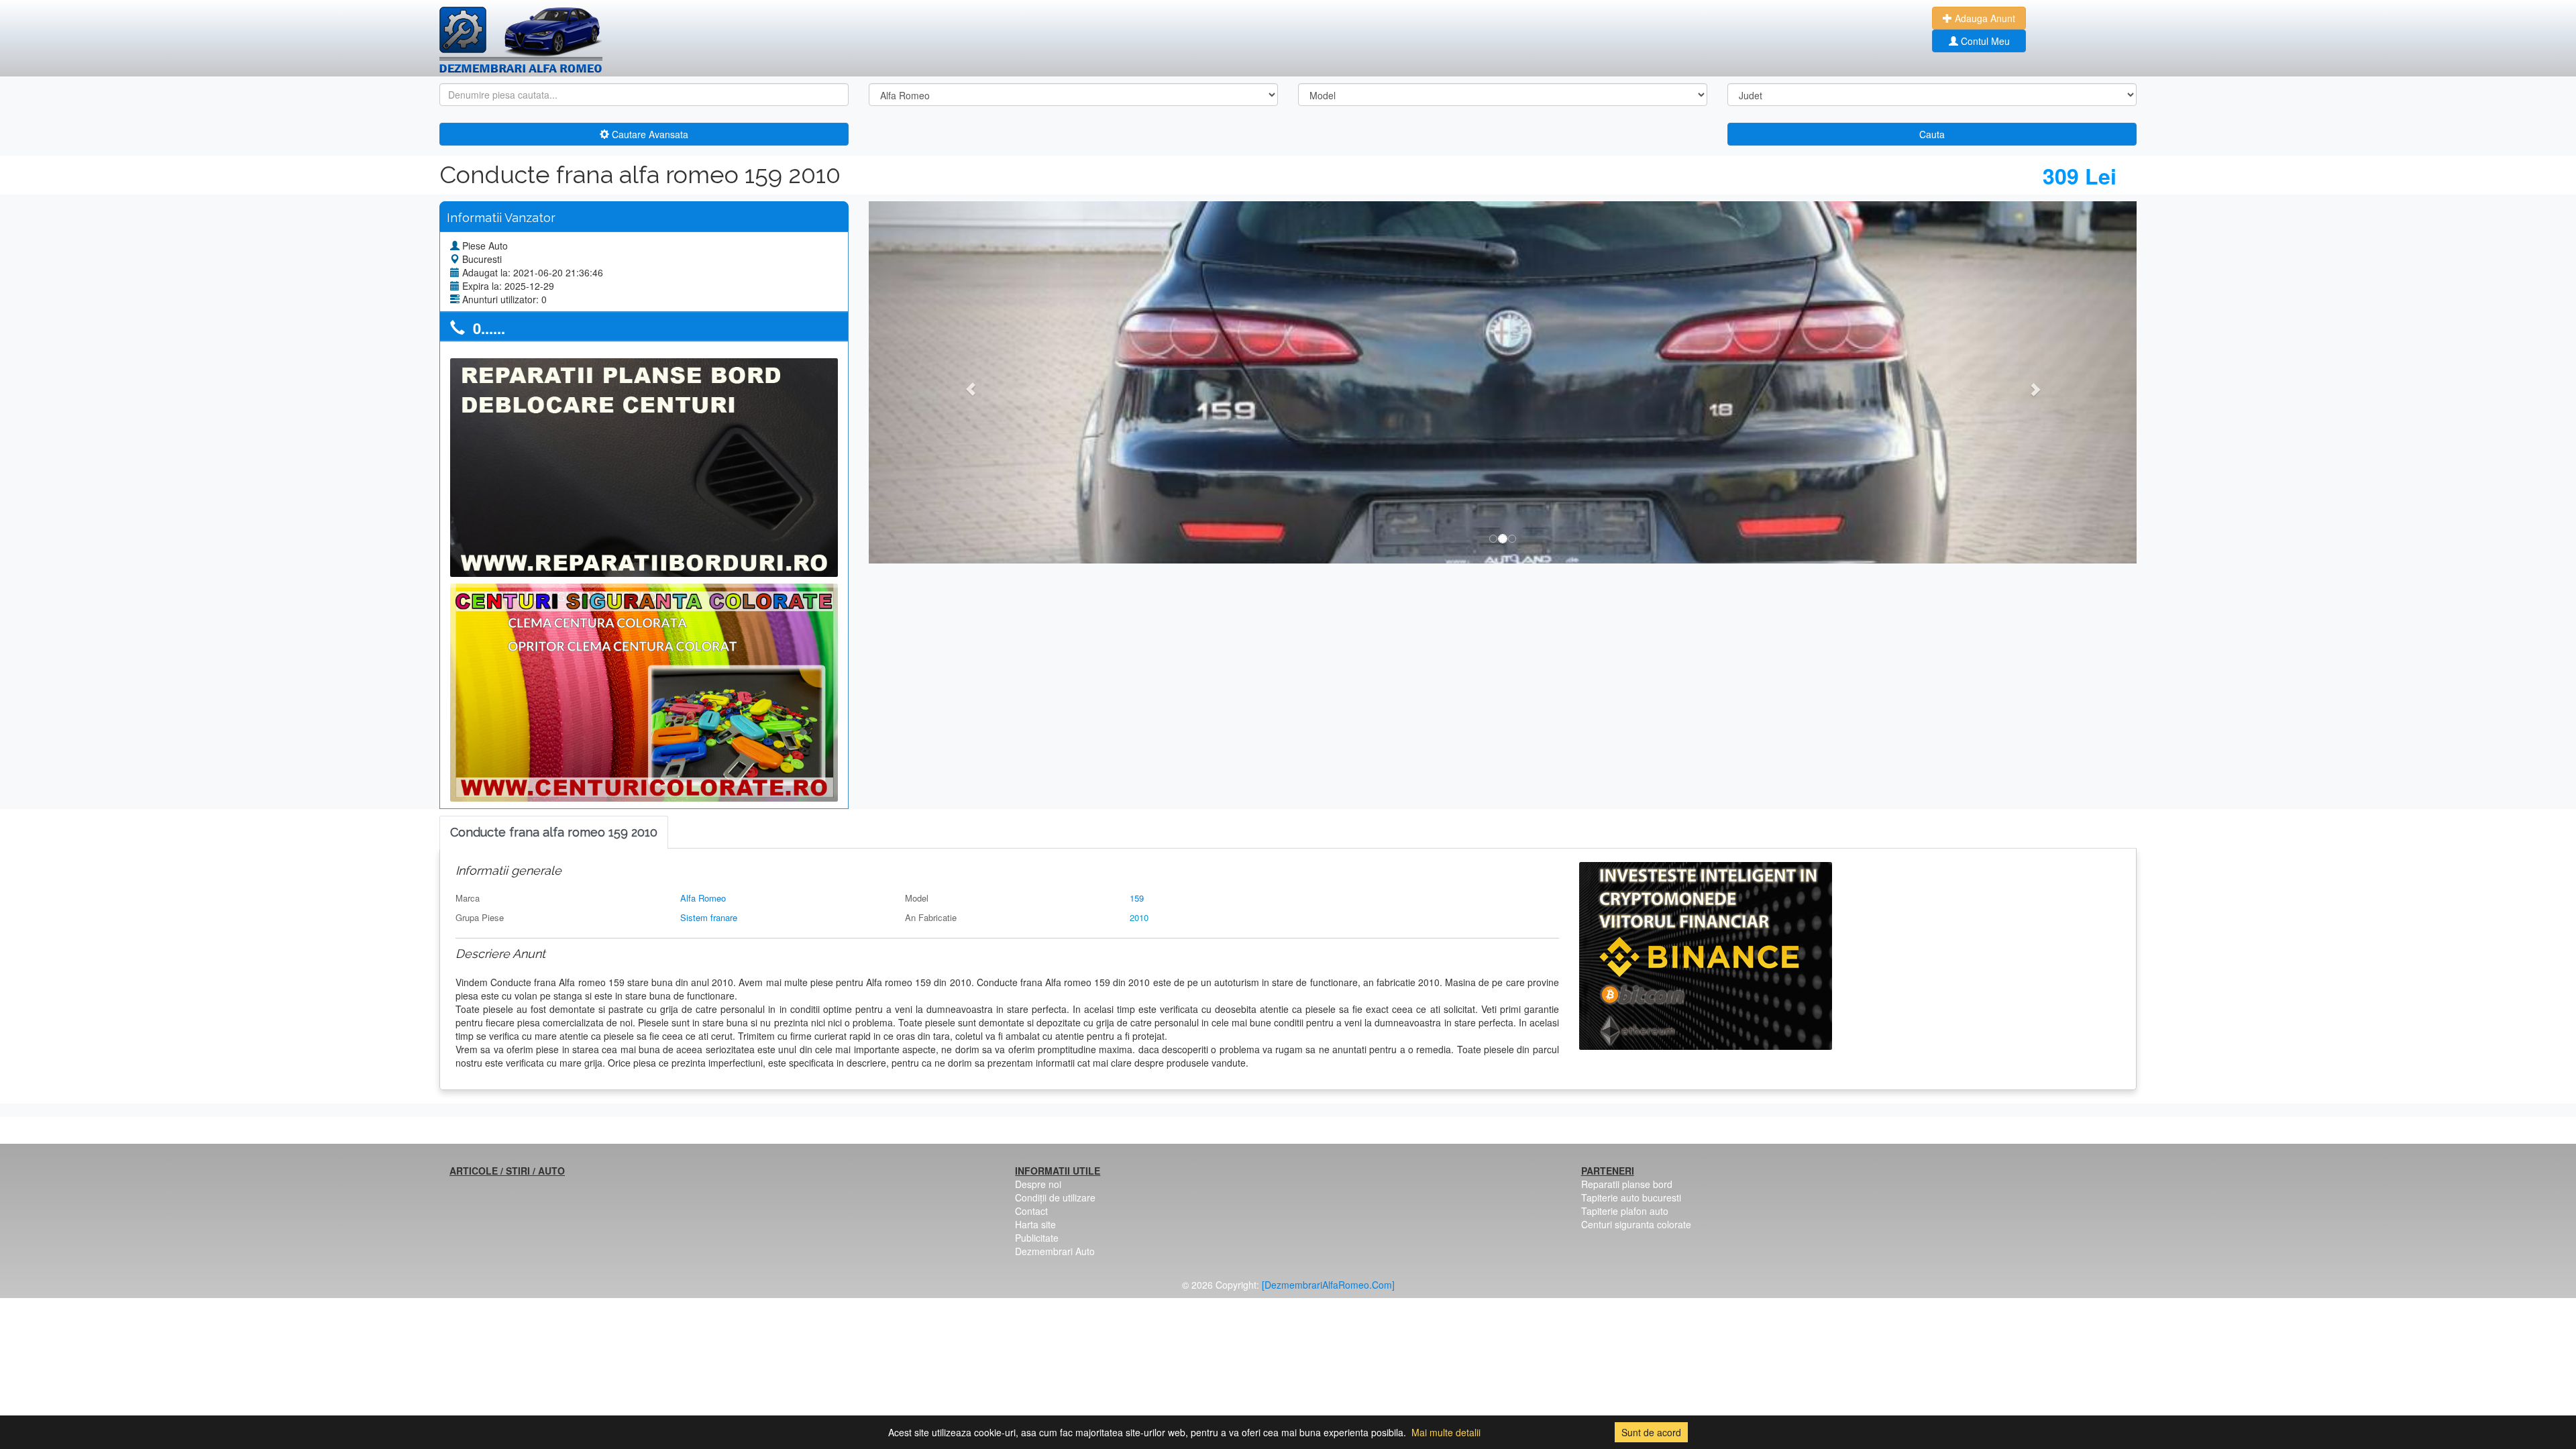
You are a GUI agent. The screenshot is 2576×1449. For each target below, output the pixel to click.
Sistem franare (709, 917)
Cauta (1932, 134)
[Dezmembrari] (521, 40)
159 (1137, 898)
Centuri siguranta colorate (1636, 1224)
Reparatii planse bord (1627, 1184)
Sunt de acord (1651, 1432)
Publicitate (1037, 1238)
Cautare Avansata (649, 134)
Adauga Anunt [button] (1984, 18)
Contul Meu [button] (1984, 41)
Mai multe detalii (1446, 1432)
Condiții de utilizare (1055, 1197)
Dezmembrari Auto (1055, 1251)
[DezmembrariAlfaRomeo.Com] (1328, 1285)
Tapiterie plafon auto (1625, 1211)
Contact (1031, 1211)
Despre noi (1038, 1184)
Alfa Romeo (703, 898)
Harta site (1035, 1224)
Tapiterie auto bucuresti (1631, 1197)
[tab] (554, 833)
